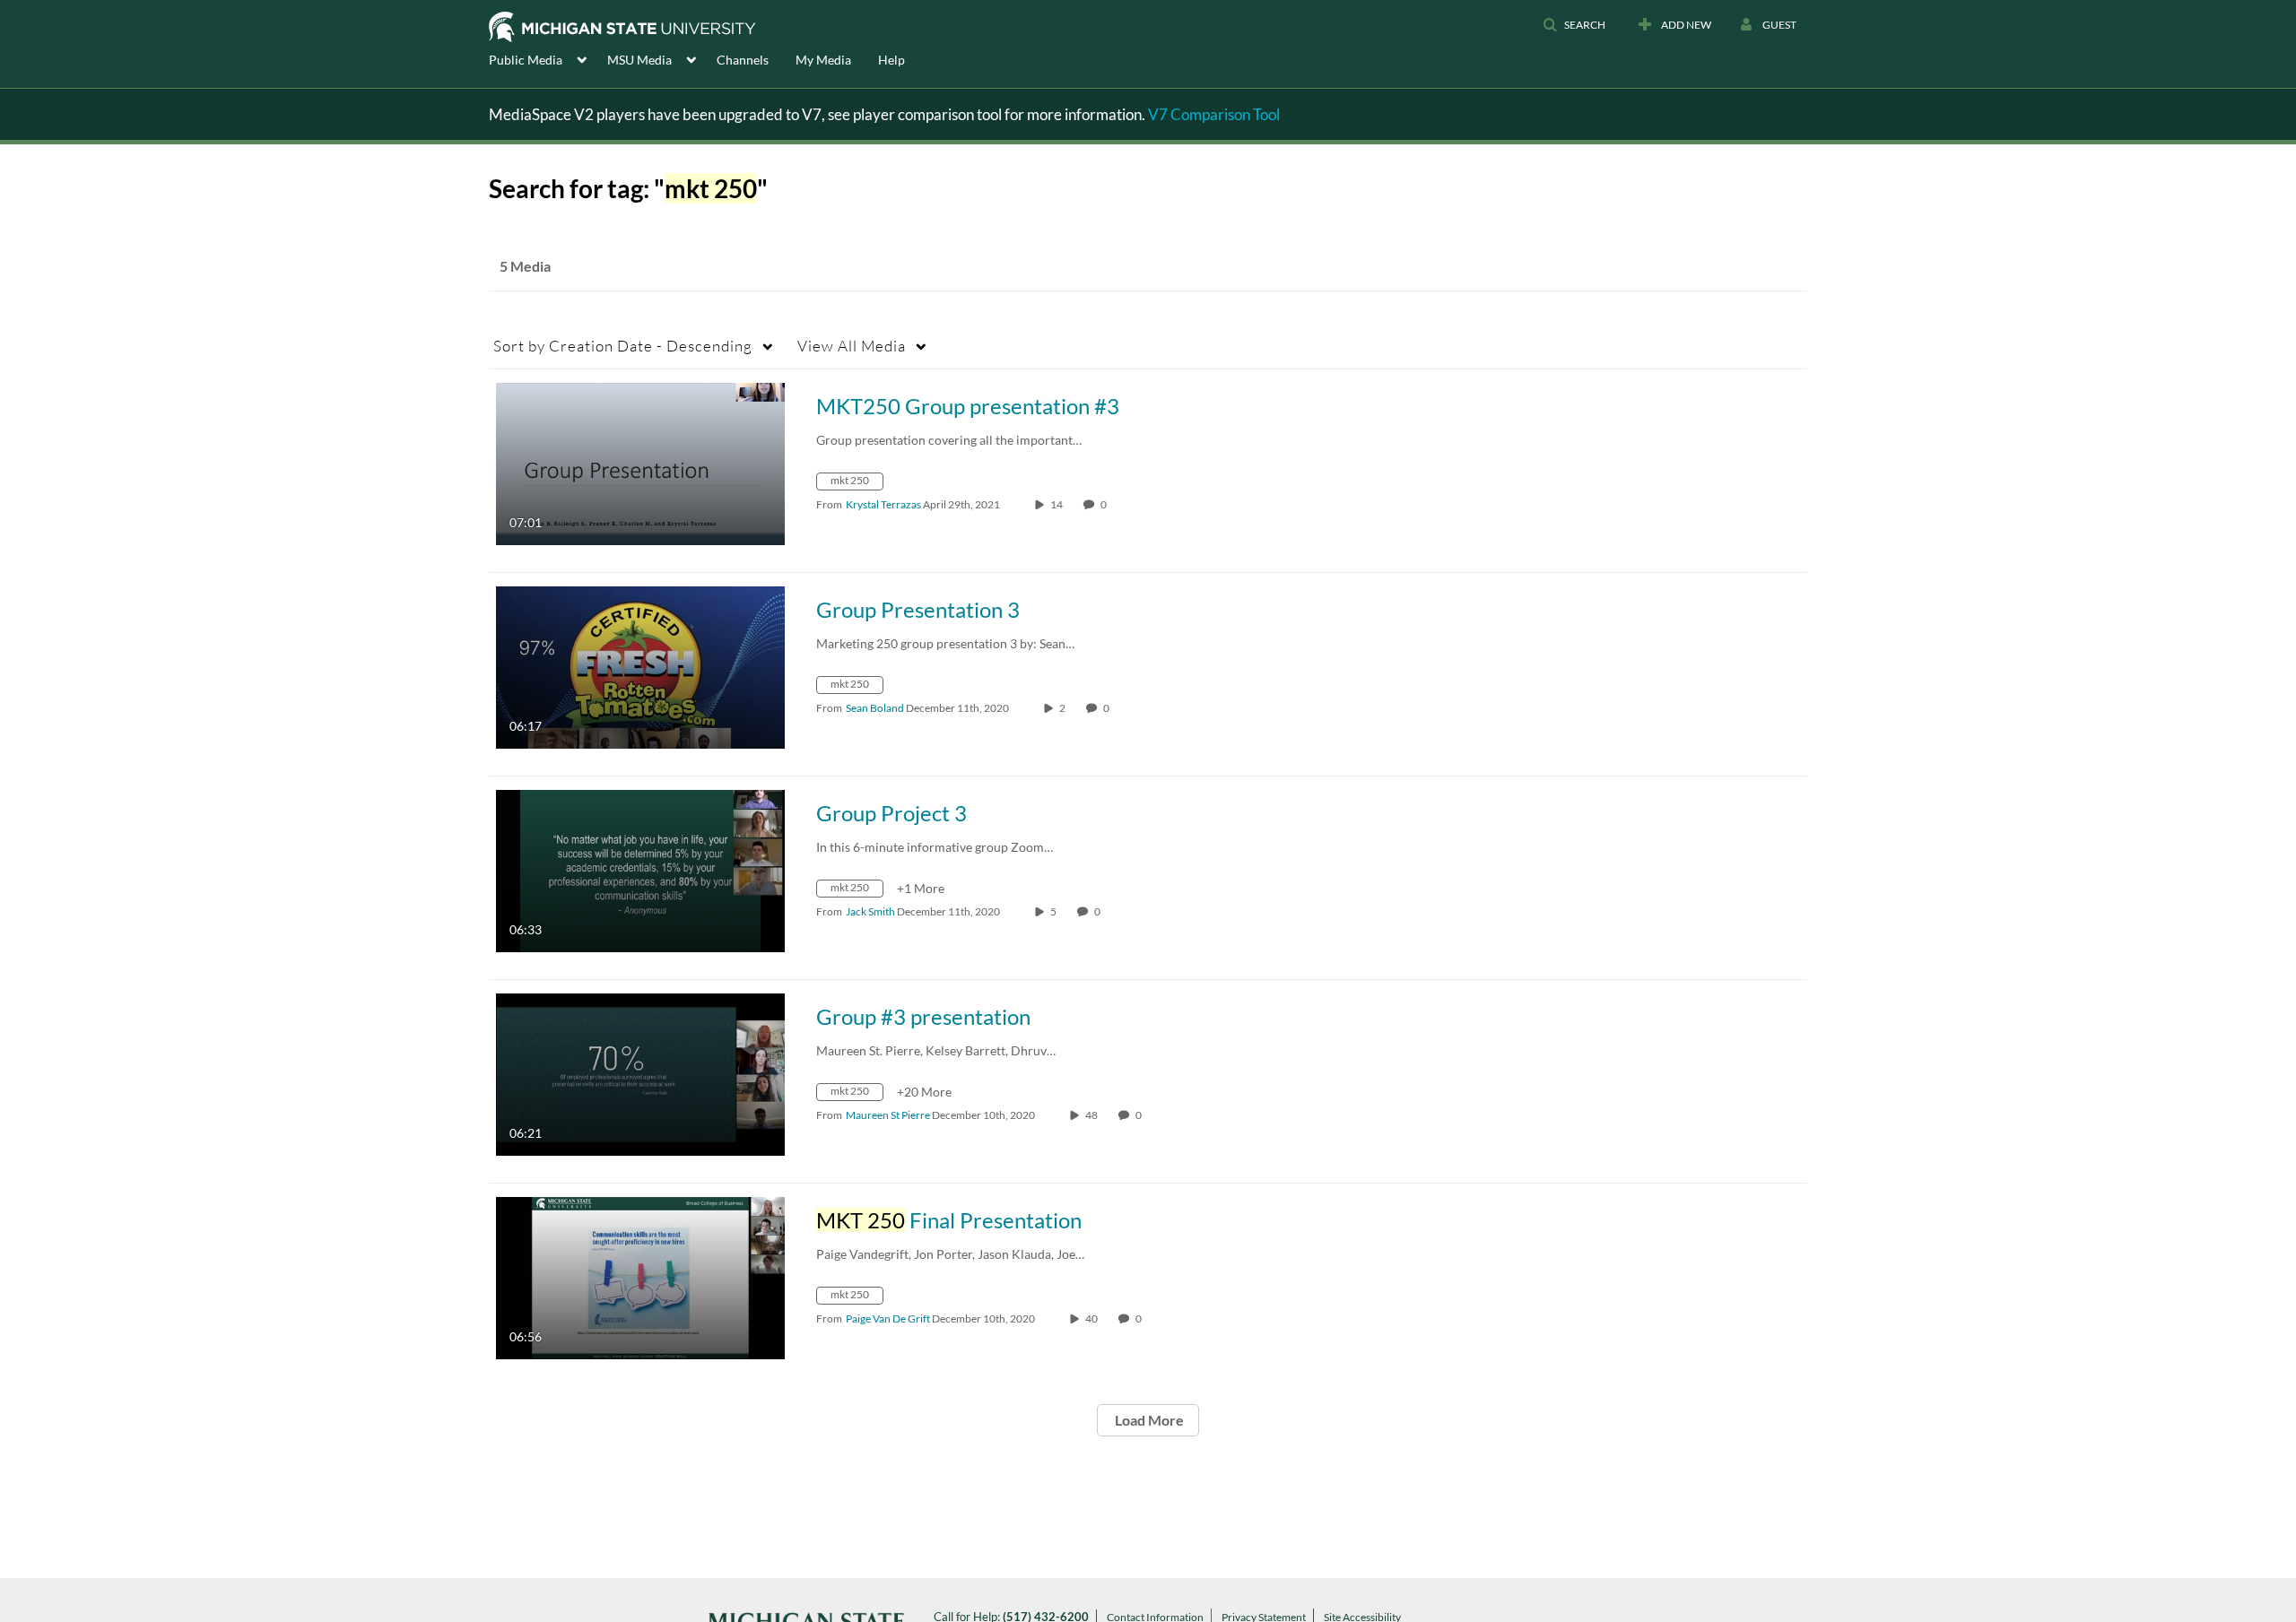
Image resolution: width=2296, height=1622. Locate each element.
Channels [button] (743, 60)
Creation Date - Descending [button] (623, 346)
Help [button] (891, 60)
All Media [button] (852, 346)
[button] (1574, 25)
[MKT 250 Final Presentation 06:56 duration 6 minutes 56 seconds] (640, 1276)
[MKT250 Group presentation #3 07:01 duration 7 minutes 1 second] (640, 462)
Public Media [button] (526, 60)
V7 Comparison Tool (1214, 114)
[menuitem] (548, 58)
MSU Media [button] (639, 60)
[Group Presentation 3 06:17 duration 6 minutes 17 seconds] (640, 666)
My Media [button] (823, 60)
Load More (1148, 1420)
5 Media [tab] (525, 266)
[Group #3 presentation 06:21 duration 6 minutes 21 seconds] (640, 1073)
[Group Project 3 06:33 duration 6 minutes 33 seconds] (640, 869)
